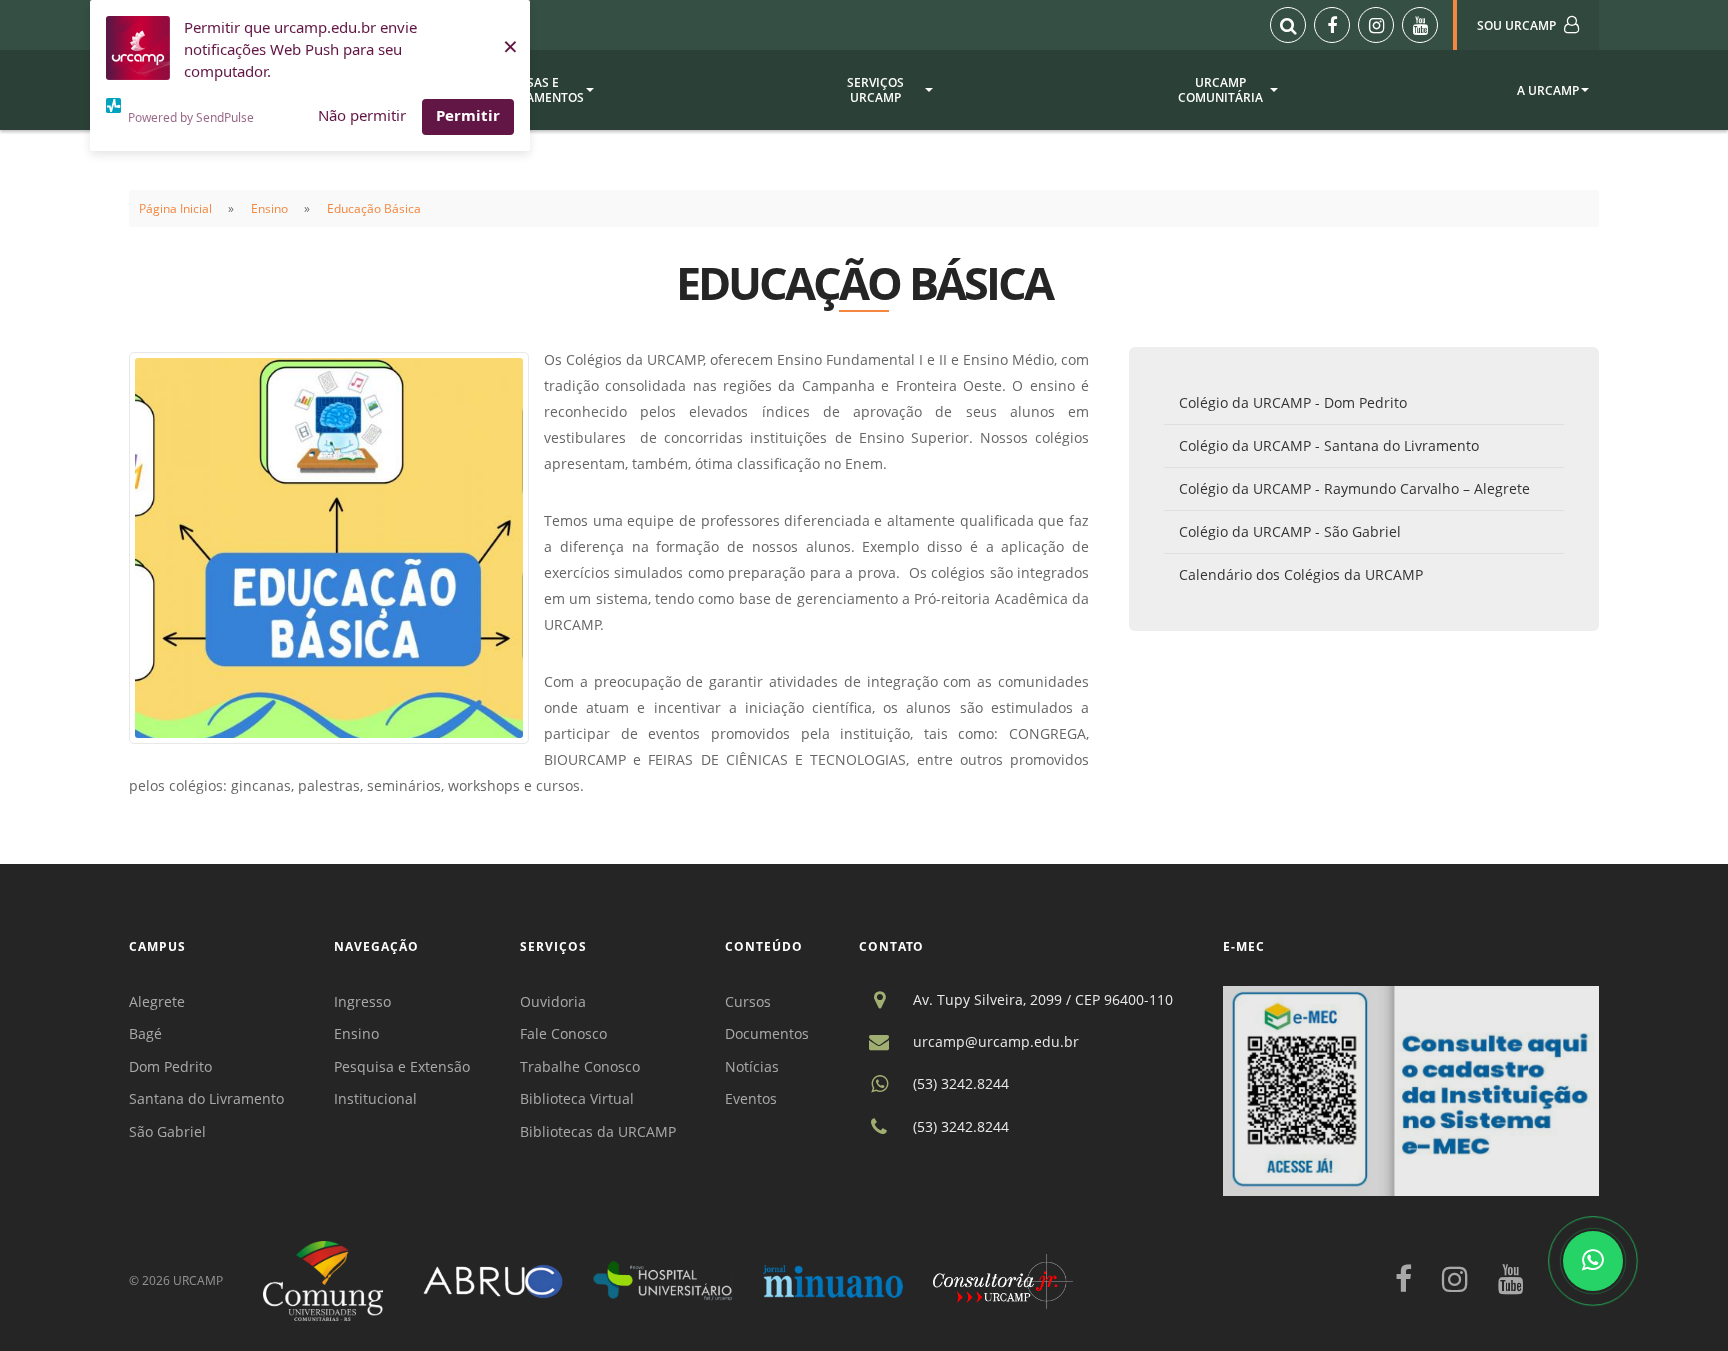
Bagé (145, 1033)
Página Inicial (175, 208)
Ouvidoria (553, 1001)
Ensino (269, 208)
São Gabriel (167, 1131)
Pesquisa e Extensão (402, 1066)
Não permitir (362, 115)
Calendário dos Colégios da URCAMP (1301, 574)
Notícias (752, 1066)
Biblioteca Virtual (577, 1098)
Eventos (751, 1098)
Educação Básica (374, 208)
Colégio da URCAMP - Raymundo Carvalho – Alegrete (1354, 488)
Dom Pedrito (170, 1066)
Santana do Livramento (206, 1098)
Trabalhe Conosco (580, 1066)
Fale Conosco (563, 1033)
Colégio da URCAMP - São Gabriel (1290, 531)
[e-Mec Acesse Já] (1411, 1089)
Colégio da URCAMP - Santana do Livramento (1329, 445)
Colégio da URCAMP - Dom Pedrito (1293, 402)
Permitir (468, 115)
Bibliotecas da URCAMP (598, 1131)
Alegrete (157, 1001)
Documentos (767, 1033)
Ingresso (362, 1001)
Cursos (748, 1001)
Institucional (375, 1098)
